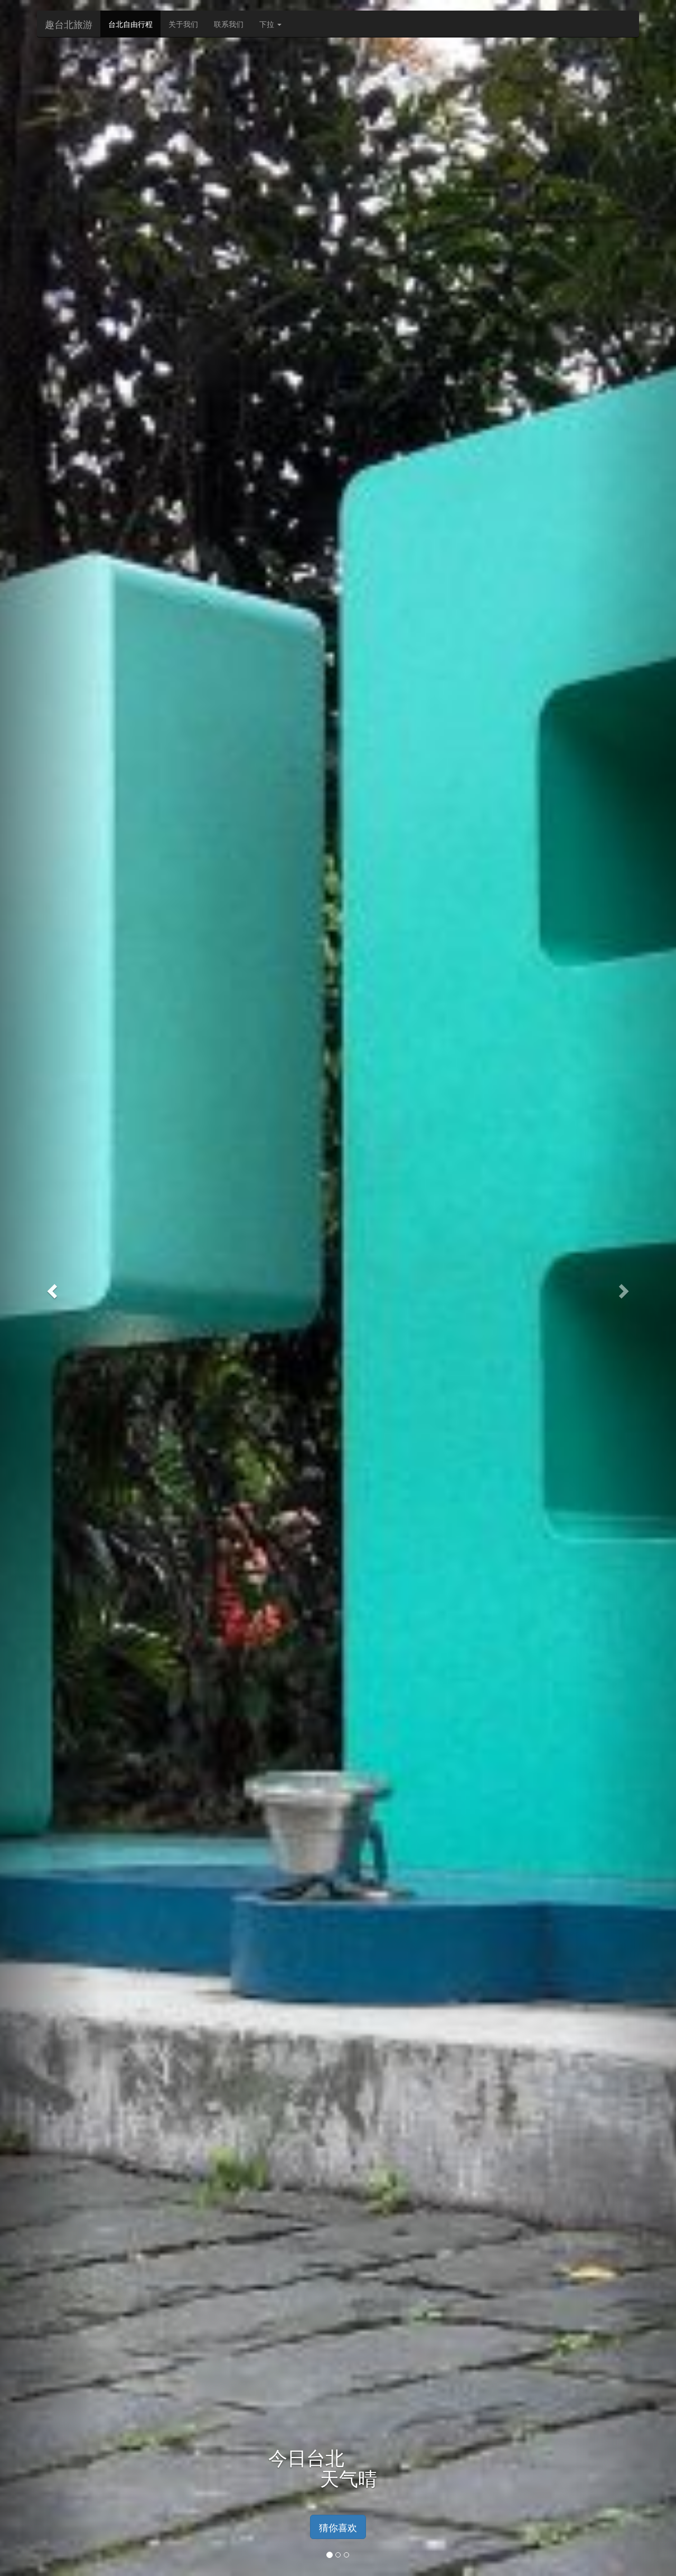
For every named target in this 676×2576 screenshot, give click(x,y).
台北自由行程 (130, 24)
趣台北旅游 (69, 24)
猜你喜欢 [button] (338, 2527)
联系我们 (229, 24)
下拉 (268, 24)
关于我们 (183, 24)
